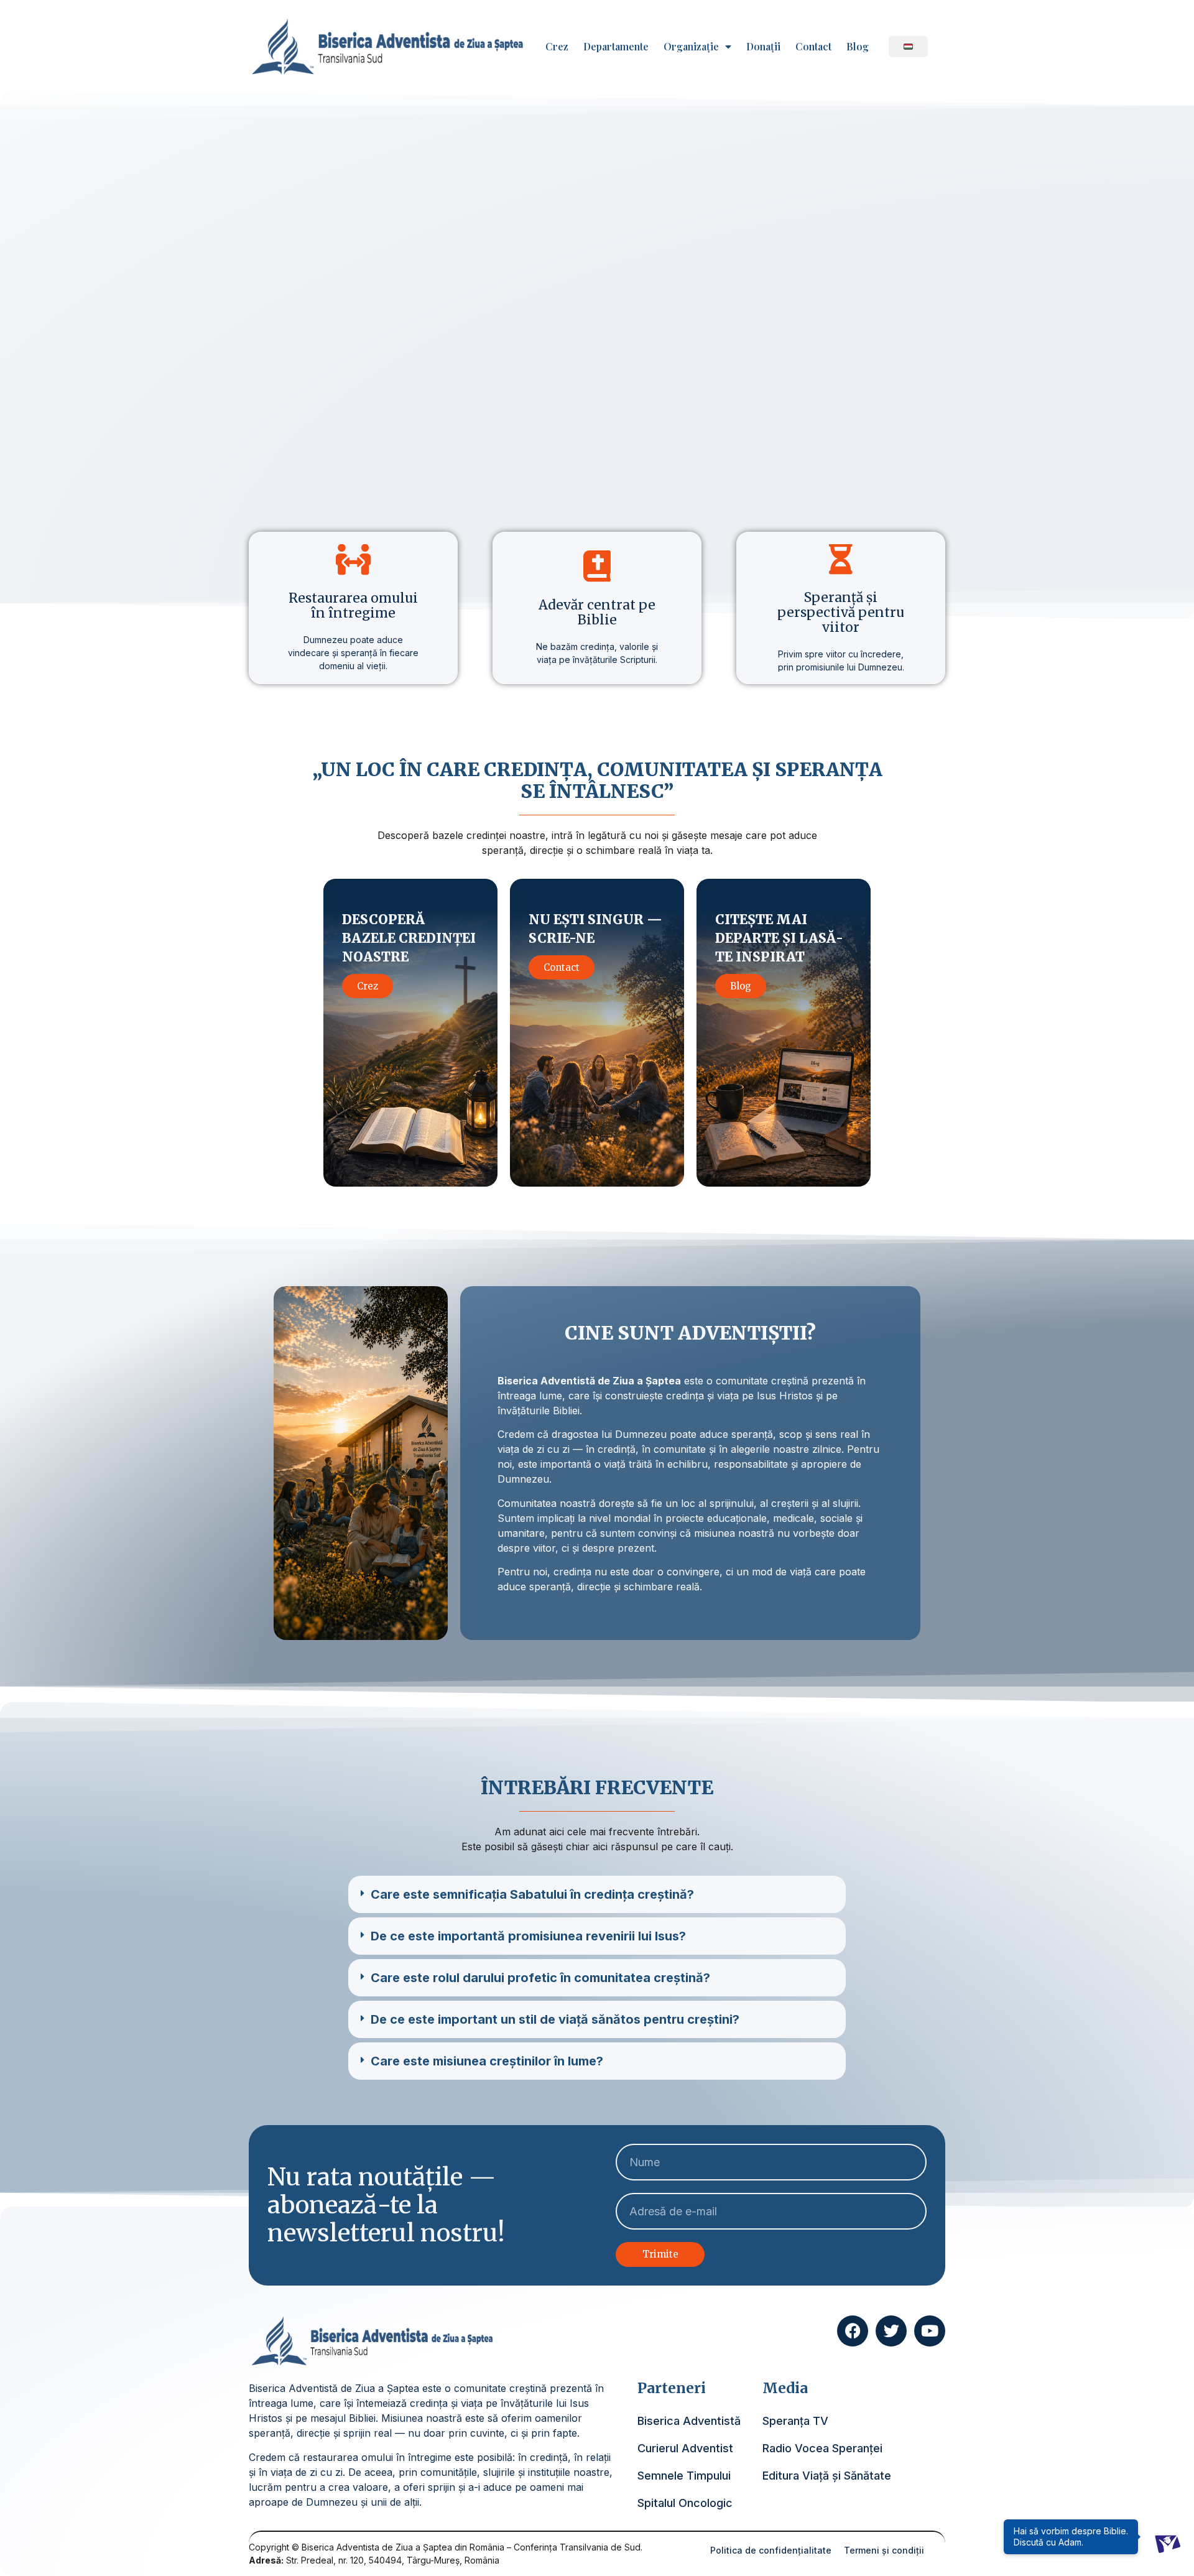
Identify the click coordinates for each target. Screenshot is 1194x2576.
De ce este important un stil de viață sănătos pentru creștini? (555, 2019)
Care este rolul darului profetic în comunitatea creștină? (540, 1978)
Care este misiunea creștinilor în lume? (487, 2061)
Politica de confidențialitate (771, 2550)
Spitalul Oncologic (685, 2503)
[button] (597, 1894)
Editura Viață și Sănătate (827, 2476)
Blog (858, 47)
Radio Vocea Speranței (822, 2448)
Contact (813, 47)
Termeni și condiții (884, 2550)
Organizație (691, 47)
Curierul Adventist (685, 2448)
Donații (763, 47)
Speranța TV (795, 2421)
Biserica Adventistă (689, 2421)
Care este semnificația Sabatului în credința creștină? (532, 1894)
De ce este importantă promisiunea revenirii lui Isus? (528, 1936)
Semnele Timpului (684, 2476)
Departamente (616, 47)
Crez (557, 47)
